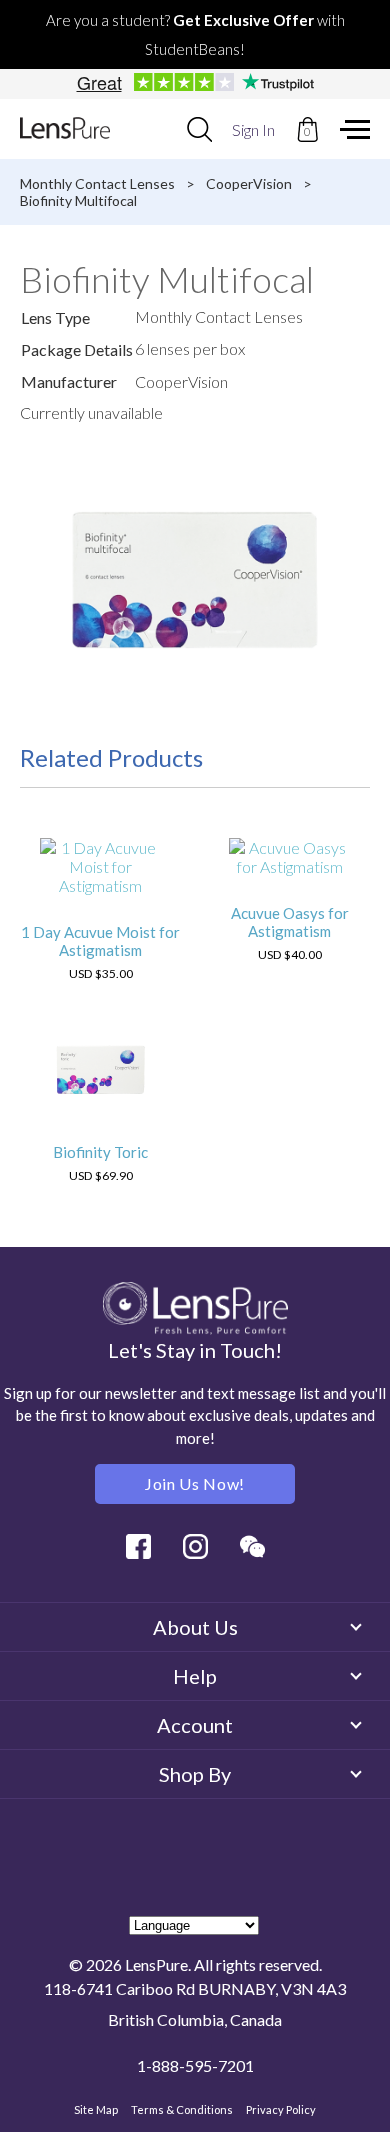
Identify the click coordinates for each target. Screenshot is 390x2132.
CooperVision (249, 183)
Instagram (195, 1546)
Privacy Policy (281, 2109)
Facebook (138, 1546)
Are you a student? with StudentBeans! (195, 34)
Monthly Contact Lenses (97, 183)
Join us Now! (195, 1483)
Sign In (253, 129)
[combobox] (199, 129)
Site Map (96, 2109)
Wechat (252, 1546)
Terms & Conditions (182, 2109)
